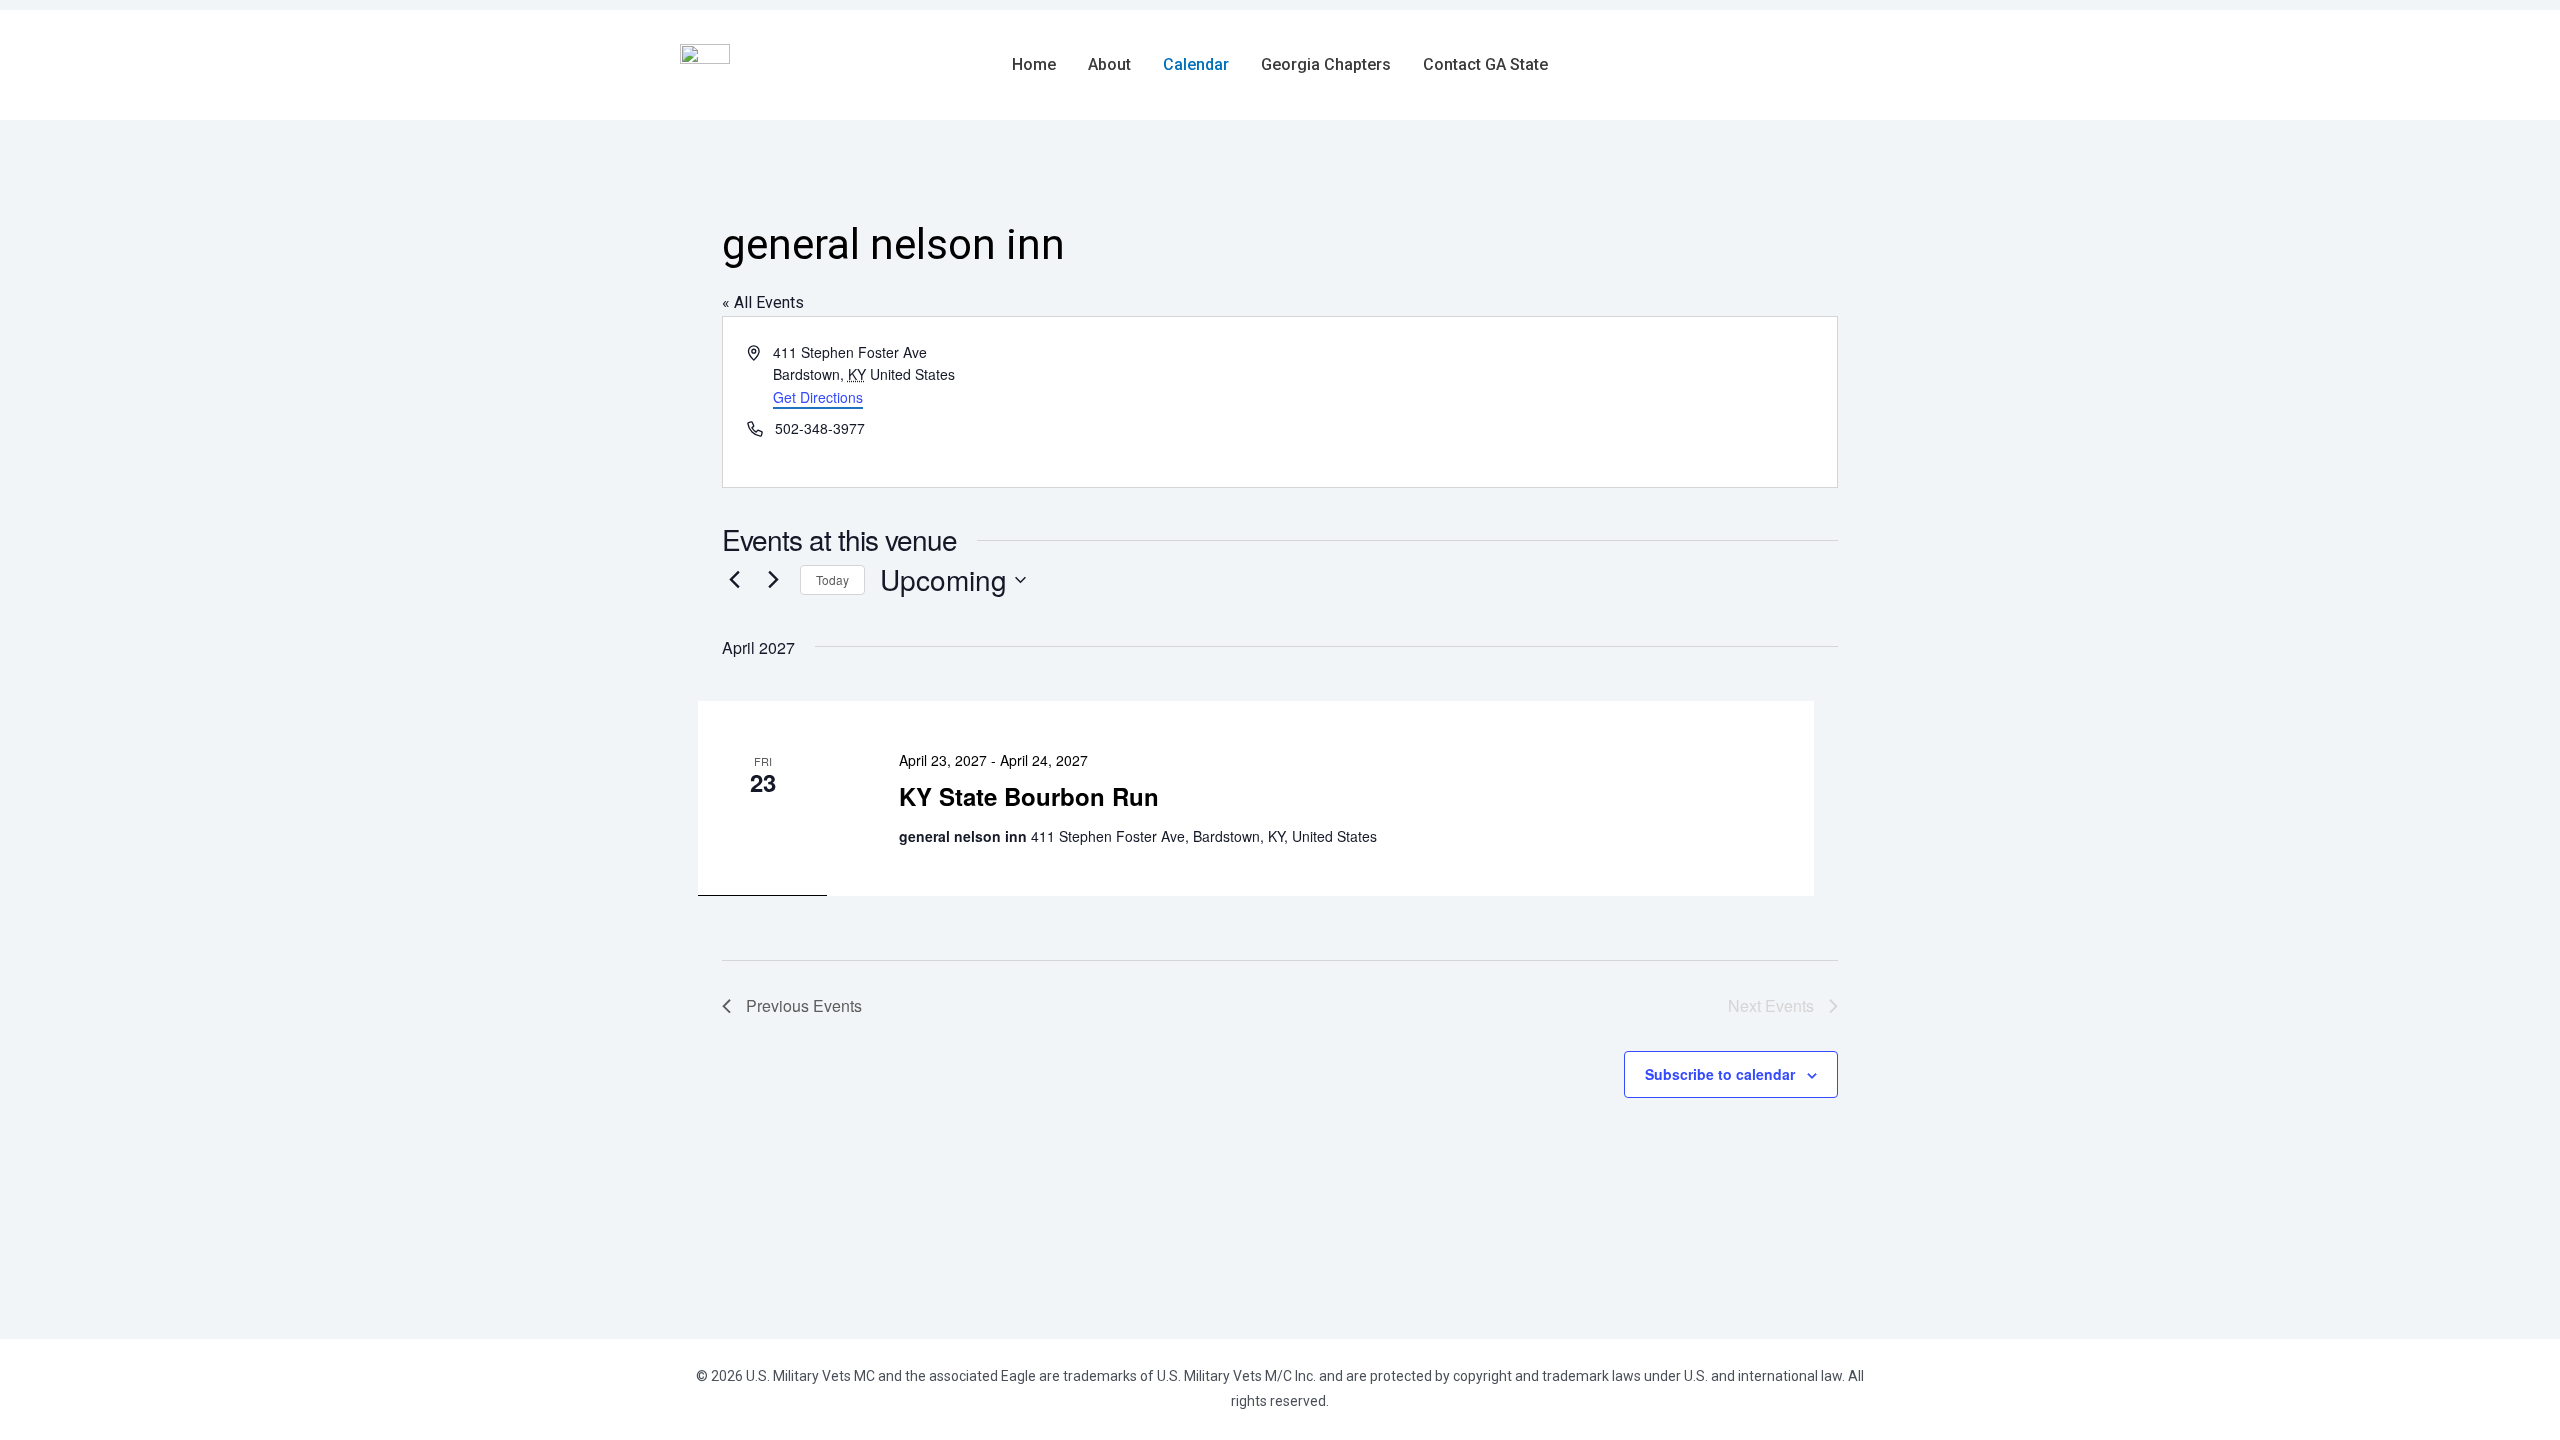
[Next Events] (773, 580)
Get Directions (818, 397)
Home (1034, 65)
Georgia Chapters (1326, 65)
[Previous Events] (734, 580)
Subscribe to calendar (1720, 1074)
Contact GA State (1485, 65)
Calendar (1196, 65)
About (1109, 65)
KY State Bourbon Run (1029, 796)
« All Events (763, 302)
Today (832, 579)
